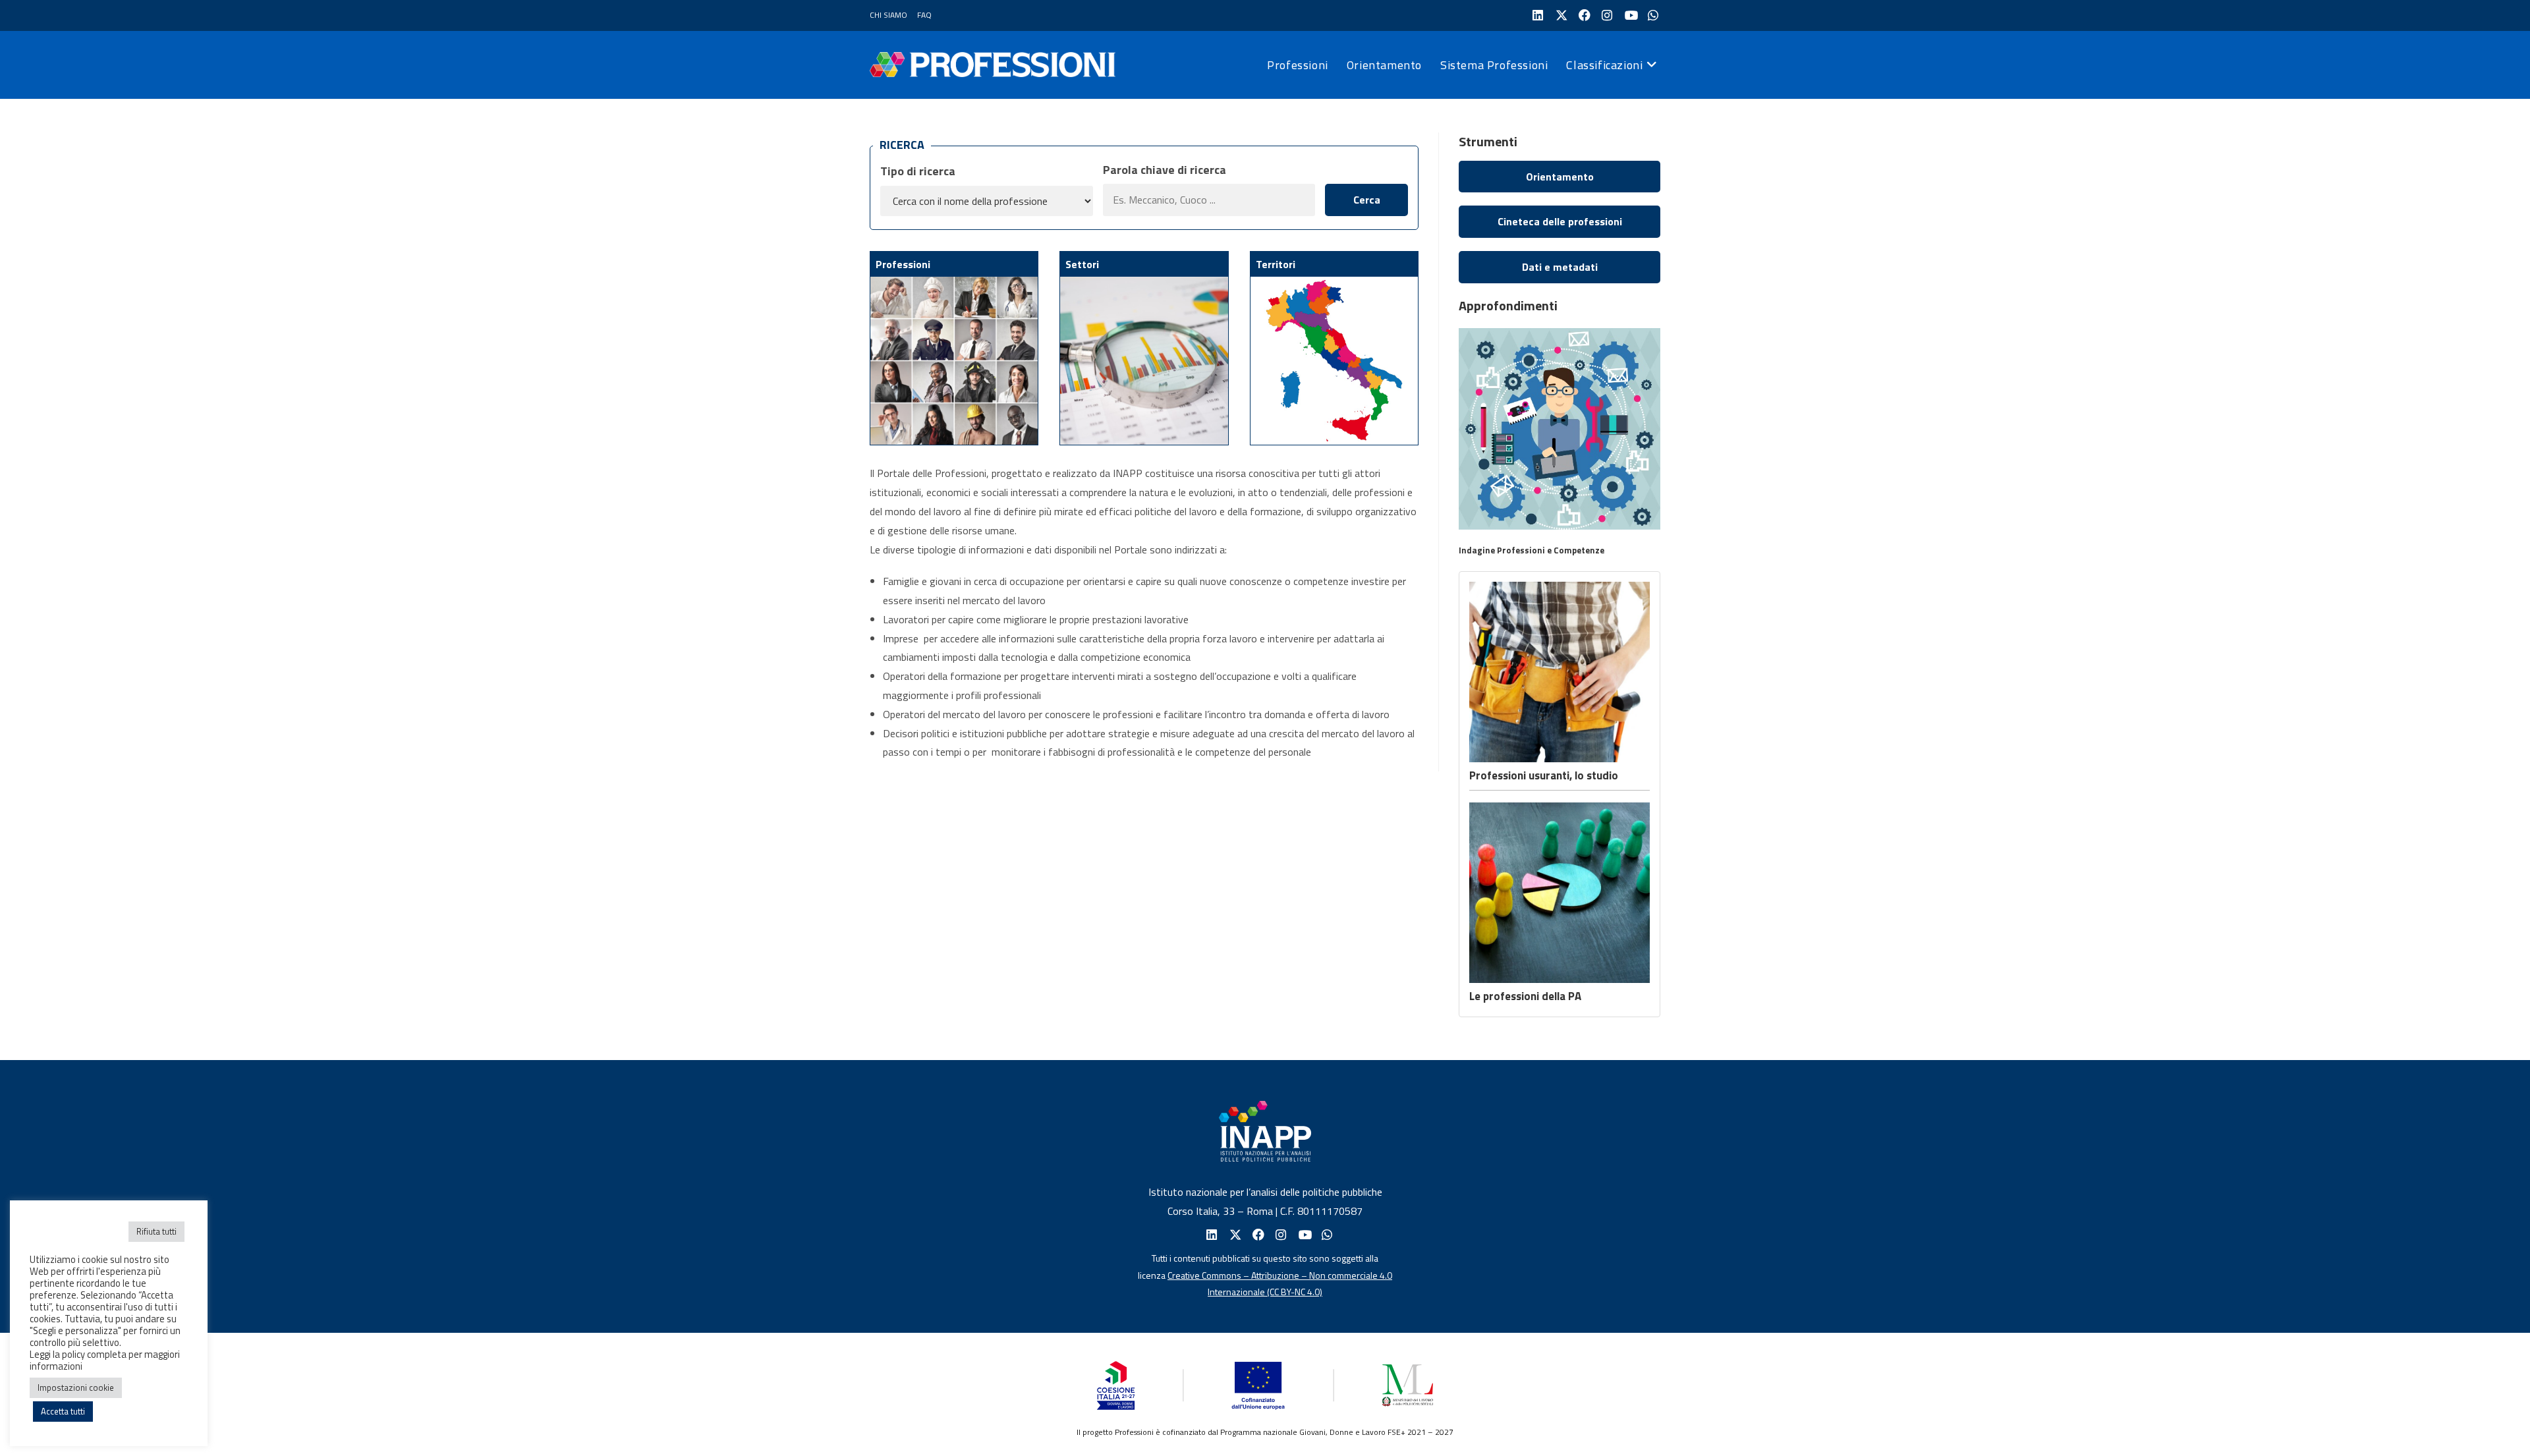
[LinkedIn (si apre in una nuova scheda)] (1537, 15)
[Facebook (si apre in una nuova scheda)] (1583, 15)
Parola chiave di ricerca (1165, 170)
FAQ (924, 15)
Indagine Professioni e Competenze (1532, 550)
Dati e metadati (1560, 267)
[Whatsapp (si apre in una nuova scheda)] (1326, 1235)
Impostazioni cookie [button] (76, 1387)
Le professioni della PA (1525, 996)
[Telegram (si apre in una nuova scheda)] (1652, 15)
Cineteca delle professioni (1560, 221)
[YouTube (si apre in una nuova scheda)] (1629, 15)
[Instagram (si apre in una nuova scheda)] (1606, 15)
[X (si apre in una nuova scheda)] (1560, 15)
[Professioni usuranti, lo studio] (1560, 672)
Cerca (1367, 200)
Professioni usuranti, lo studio (1544, 775)
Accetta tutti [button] (63, 1411)
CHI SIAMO (888, 15)
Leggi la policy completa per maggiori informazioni (105, 1360)
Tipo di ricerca (918, 171)
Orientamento (1560, 177)
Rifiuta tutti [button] (156, 1231)
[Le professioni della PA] (1560, 893)
